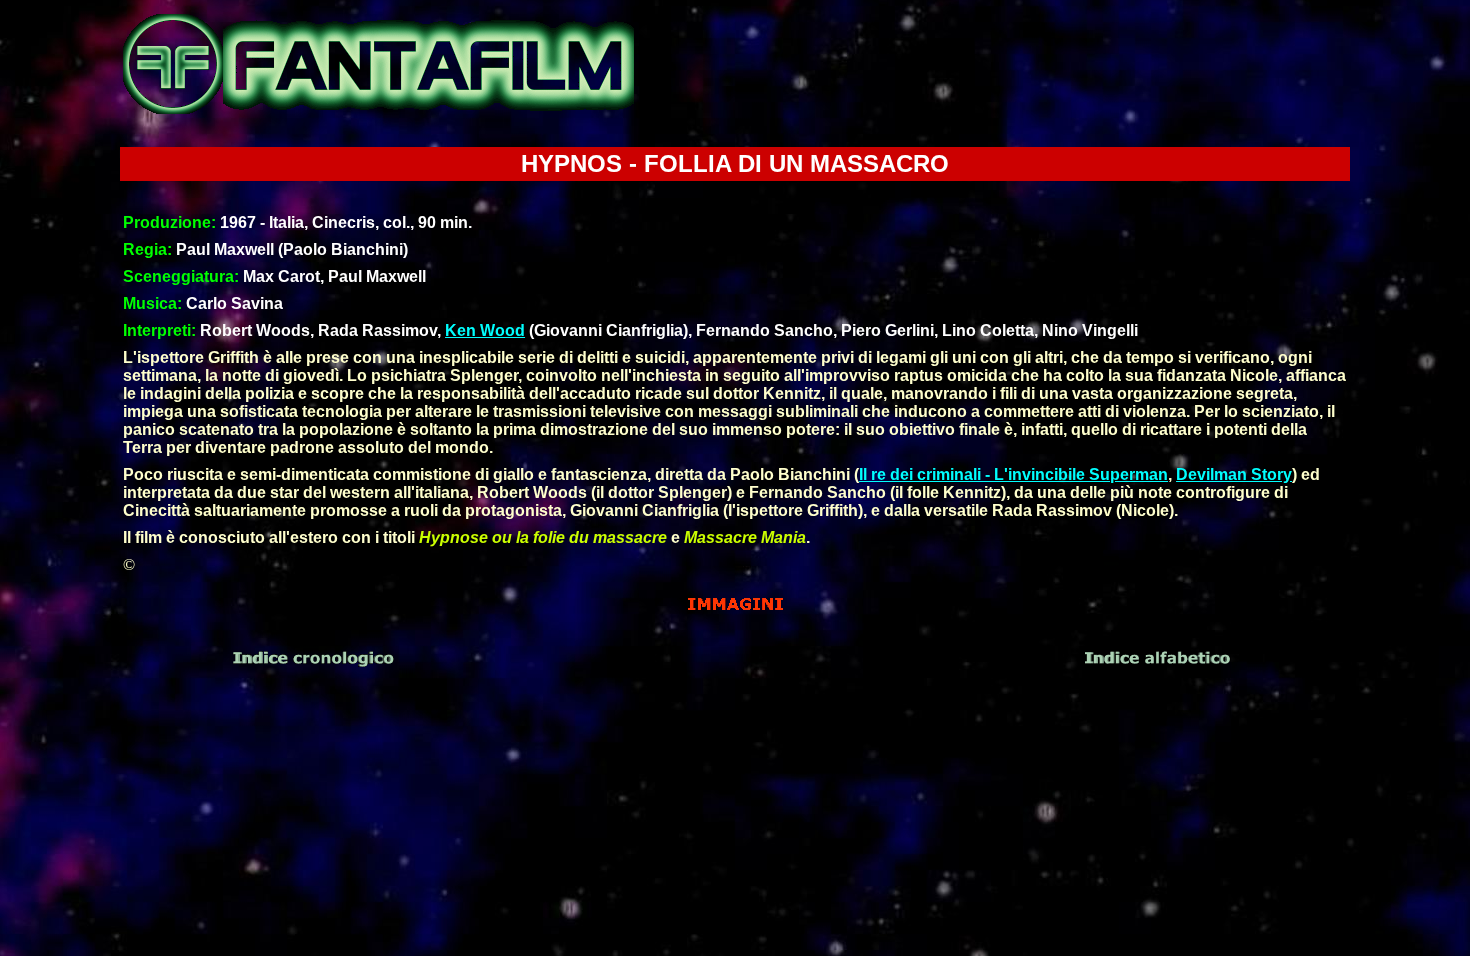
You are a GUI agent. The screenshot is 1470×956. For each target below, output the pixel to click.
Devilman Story (1234, 474)
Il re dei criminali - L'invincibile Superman (1013, 474)
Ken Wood (485, 330)
